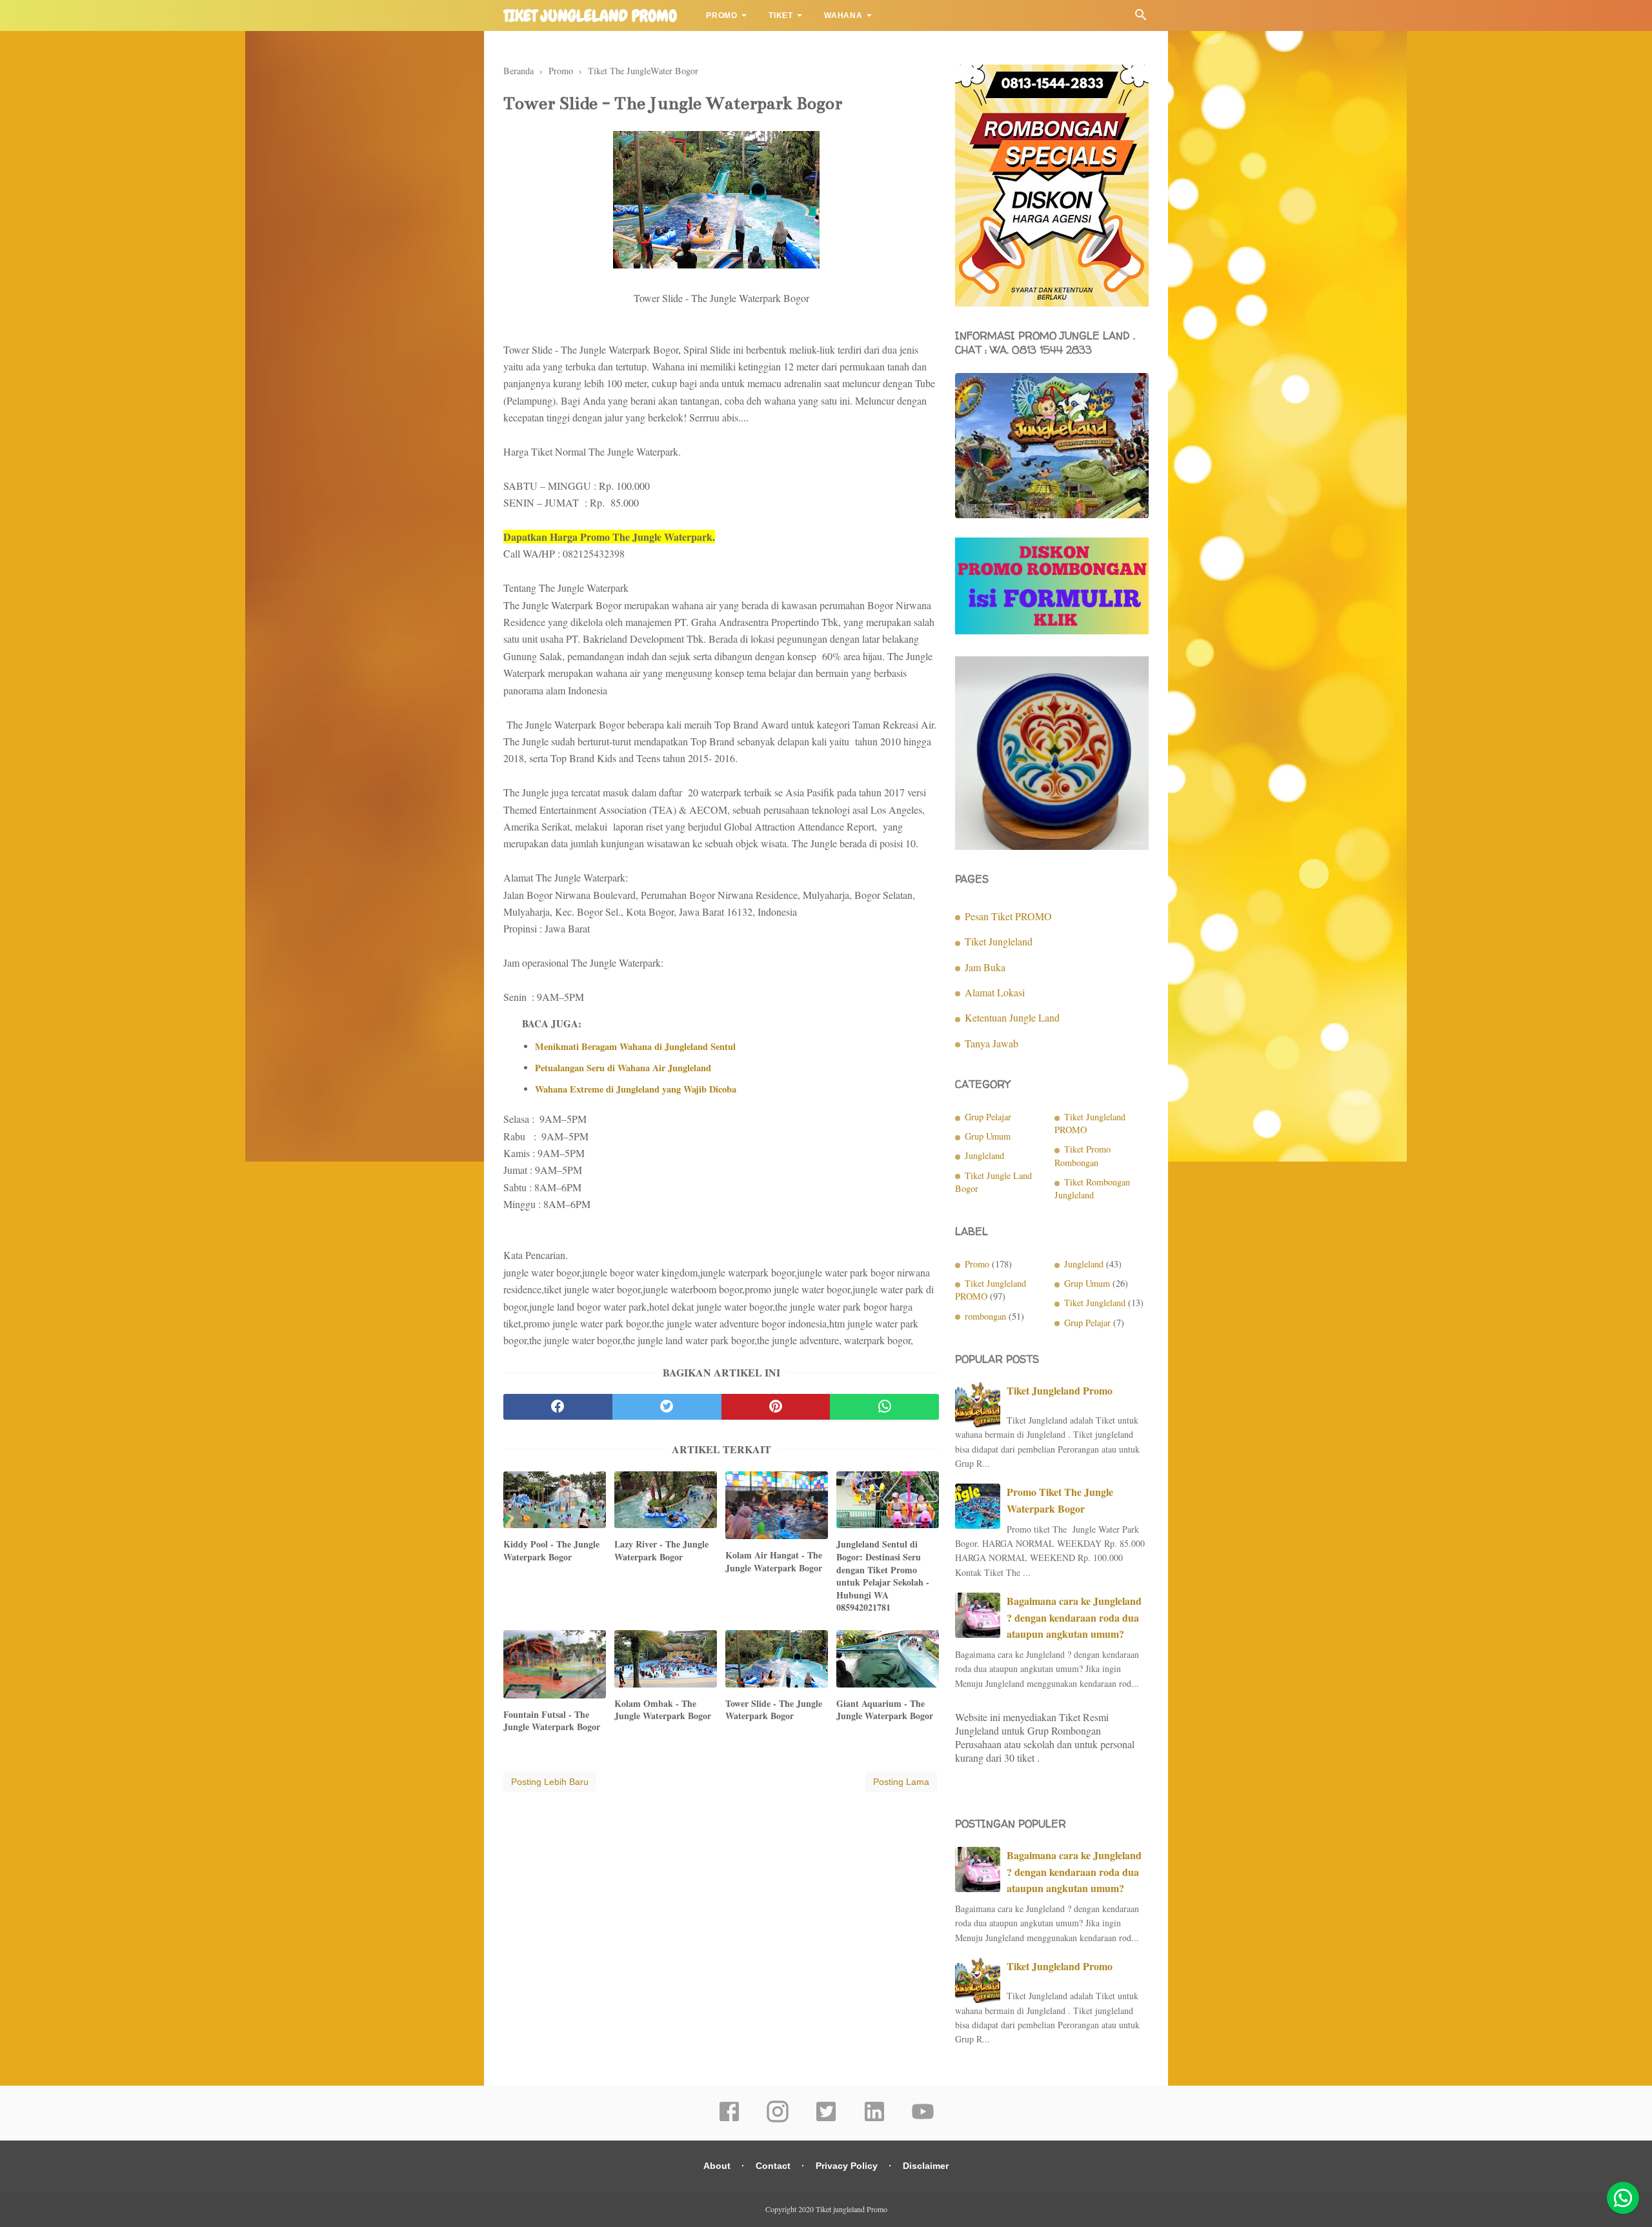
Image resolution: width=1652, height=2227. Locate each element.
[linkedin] (874, 2120)
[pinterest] (776, 1407)
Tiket (781, 15)
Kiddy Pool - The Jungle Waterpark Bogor (551, 1550)
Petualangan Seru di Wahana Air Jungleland (623, 1068)
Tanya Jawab (992, 1043)
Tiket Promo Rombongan (1083, 1155)
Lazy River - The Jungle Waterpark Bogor (661, 1550)
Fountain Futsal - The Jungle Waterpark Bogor (552, 1721)
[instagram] (778, 2120)
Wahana (843, 15)
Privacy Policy (847, 2166)
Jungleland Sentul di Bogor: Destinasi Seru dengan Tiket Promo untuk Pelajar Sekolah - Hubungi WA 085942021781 (883, 1576)
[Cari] (1141, 18)
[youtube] (923, 2120)
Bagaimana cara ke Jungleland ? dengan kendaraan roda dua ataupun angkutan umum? (1074, 1617)
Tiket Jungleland (999, 941)
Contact (773, 2166)
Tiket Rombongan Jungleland (1092, 1188)
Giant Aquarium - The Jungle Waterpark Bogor (885, 1710)
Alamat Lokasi (995, 992)
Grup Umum (988, 1136)
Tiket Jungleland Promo (1060, 1390)
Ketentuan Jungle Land (1012, 1017)
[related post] (555, 1500)
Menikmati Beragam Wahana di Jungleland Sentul (635, 1047)
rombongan (985, 1316)
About (717, 2166)
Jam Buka (985, 967)
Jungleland (984, 1155)
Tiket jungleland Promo (590, 16)
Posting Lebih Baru (550, 1782)
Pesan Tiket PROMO (1008, 916)
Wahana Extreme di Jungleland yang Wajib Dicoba (636, 1089)
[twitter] (667, 1407)
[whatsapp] (884, 1407)
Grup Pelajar (988, 1117)
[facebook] (558, 1407)
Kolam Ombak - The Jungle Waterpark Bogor (663, 1710)
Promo (722, 15)
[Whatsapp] (1623, 2198)
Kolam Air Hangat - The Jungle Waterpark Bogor (774, 1561)
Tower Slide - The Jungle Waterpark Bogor (774, 1710)
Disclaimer (926, 2166)
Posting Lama (901, 1782)
